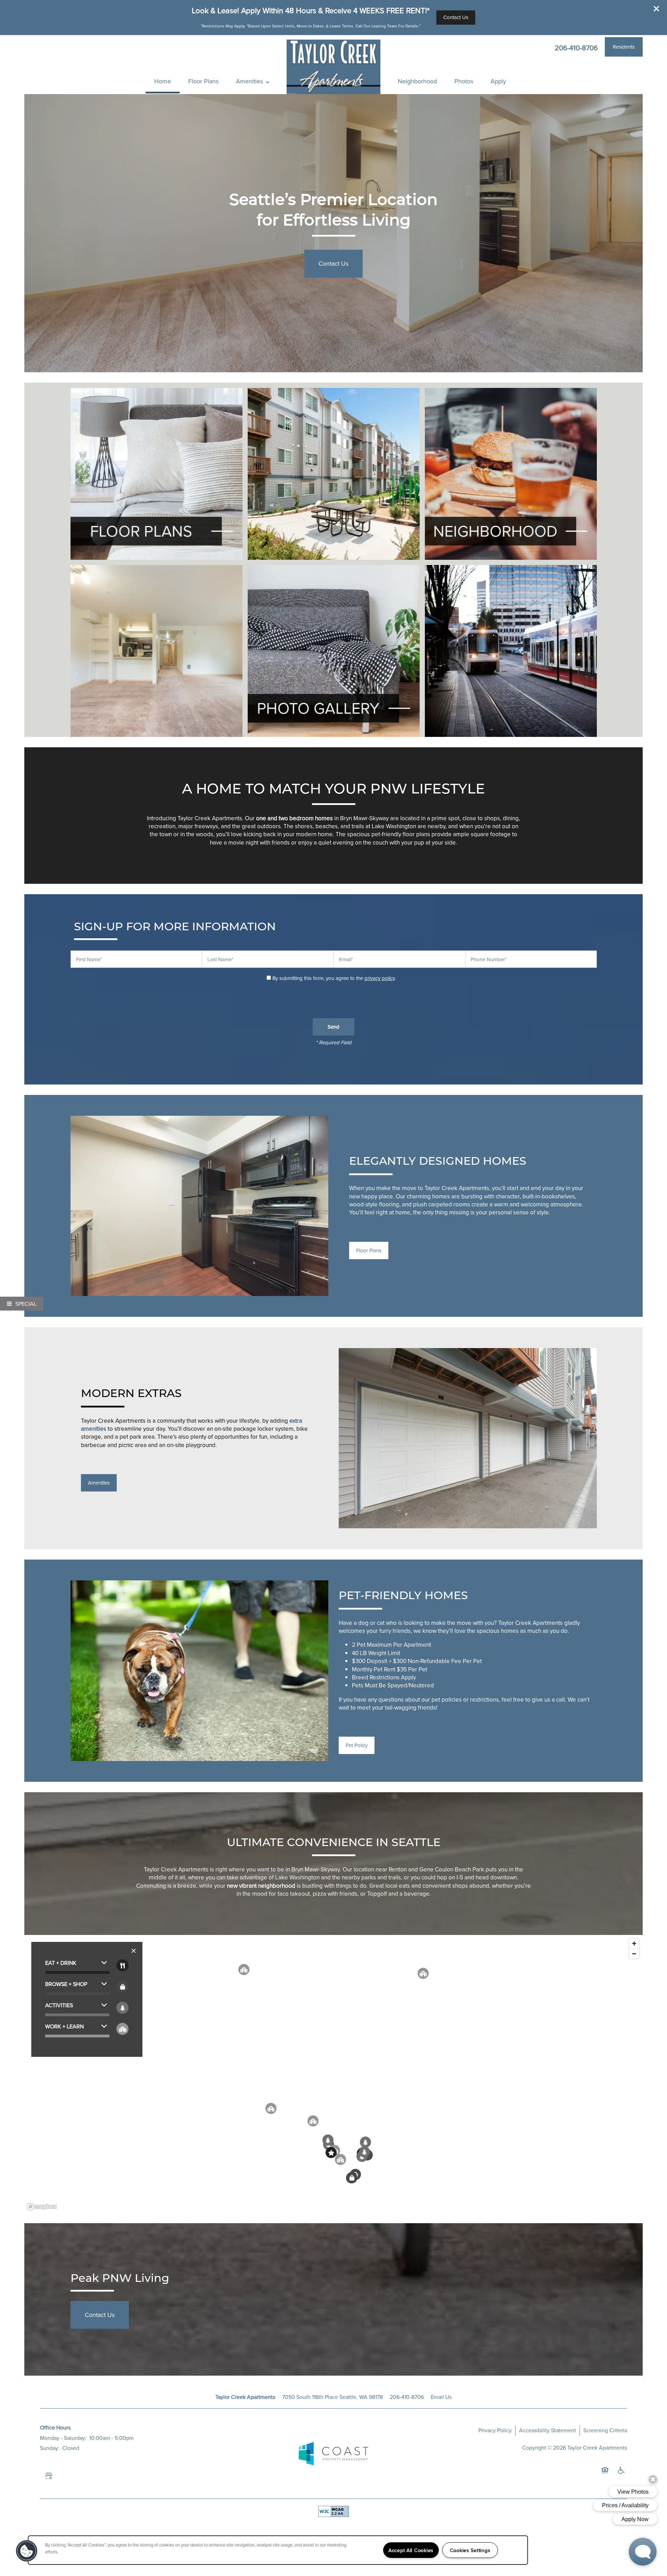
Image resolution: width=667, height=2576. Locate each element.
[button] (657, 9)
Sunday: (50, 2448)
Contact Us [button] (333, 263)
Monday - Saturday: (63, 2438)
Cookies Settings (470, 2550)
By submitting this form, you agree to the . (334, 978)
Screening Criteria (605, 2430)
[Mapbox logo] (42, 2207)
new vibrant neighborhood (261, 1886)
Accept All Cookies (411, 2550)
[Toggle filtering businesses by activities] (122, 2008)
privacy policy (380, 978)
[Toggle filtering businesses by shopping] (122, 1987)
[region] (333, 2074)
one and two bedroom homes (294, 818)
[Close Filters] (134, 1951)
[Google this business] (49, 2476)
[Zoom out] (634, 1954)
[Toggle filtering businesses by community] (122, 2029)
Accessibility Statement (547, 2430)
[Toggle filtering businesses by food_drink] (122, 1965)
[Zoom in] (634, 1943)
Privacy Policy (495, 2430)
